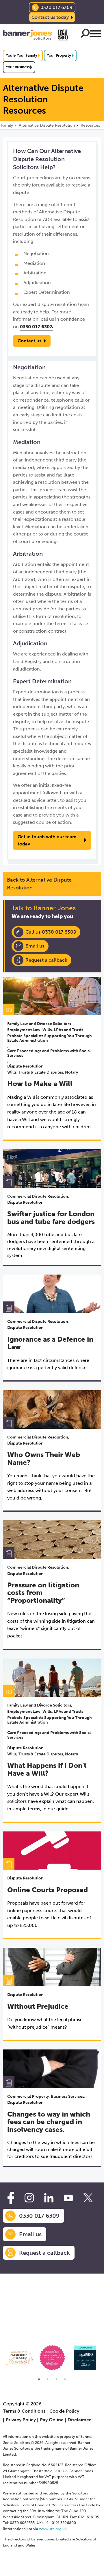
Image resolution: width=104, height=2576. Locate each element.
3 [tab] (56, 2379)
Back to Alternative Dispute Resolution (39, 884)
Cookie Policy (64, 2411)
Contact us (29, 341)
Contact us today (50, 17)
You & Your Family (22, 55)
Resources (90, 125)
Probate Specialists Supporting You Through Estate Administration (50, 1038)
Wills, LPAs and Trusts (63, 1030)
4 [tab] (65, 2379)
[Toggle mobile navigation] (95, 35)
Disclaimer (79, 2420)
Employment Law (24, 1030)
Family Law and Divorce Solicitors (39, 1024)
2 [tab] (48, 2379)
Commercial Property (28, 2096)
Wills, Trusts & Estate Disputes (35, 1072)
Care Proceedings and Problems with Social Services (49, 1053)
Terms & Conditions (24, 2411)
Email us (35, 946)
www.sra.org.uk (53, 2529)
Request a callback (46, 960)
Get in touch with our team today (47, 840)
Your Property (59, 55)
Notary (71, 1072)
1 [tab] (39, 2379)
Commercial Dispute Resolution (38, 1196)
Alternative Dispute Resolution (47, 125)
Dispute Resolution (25, 1066)
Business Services (67, 2096)
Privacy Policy (21, 2420)
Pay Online (52, 2420)
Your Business (18, 67)
